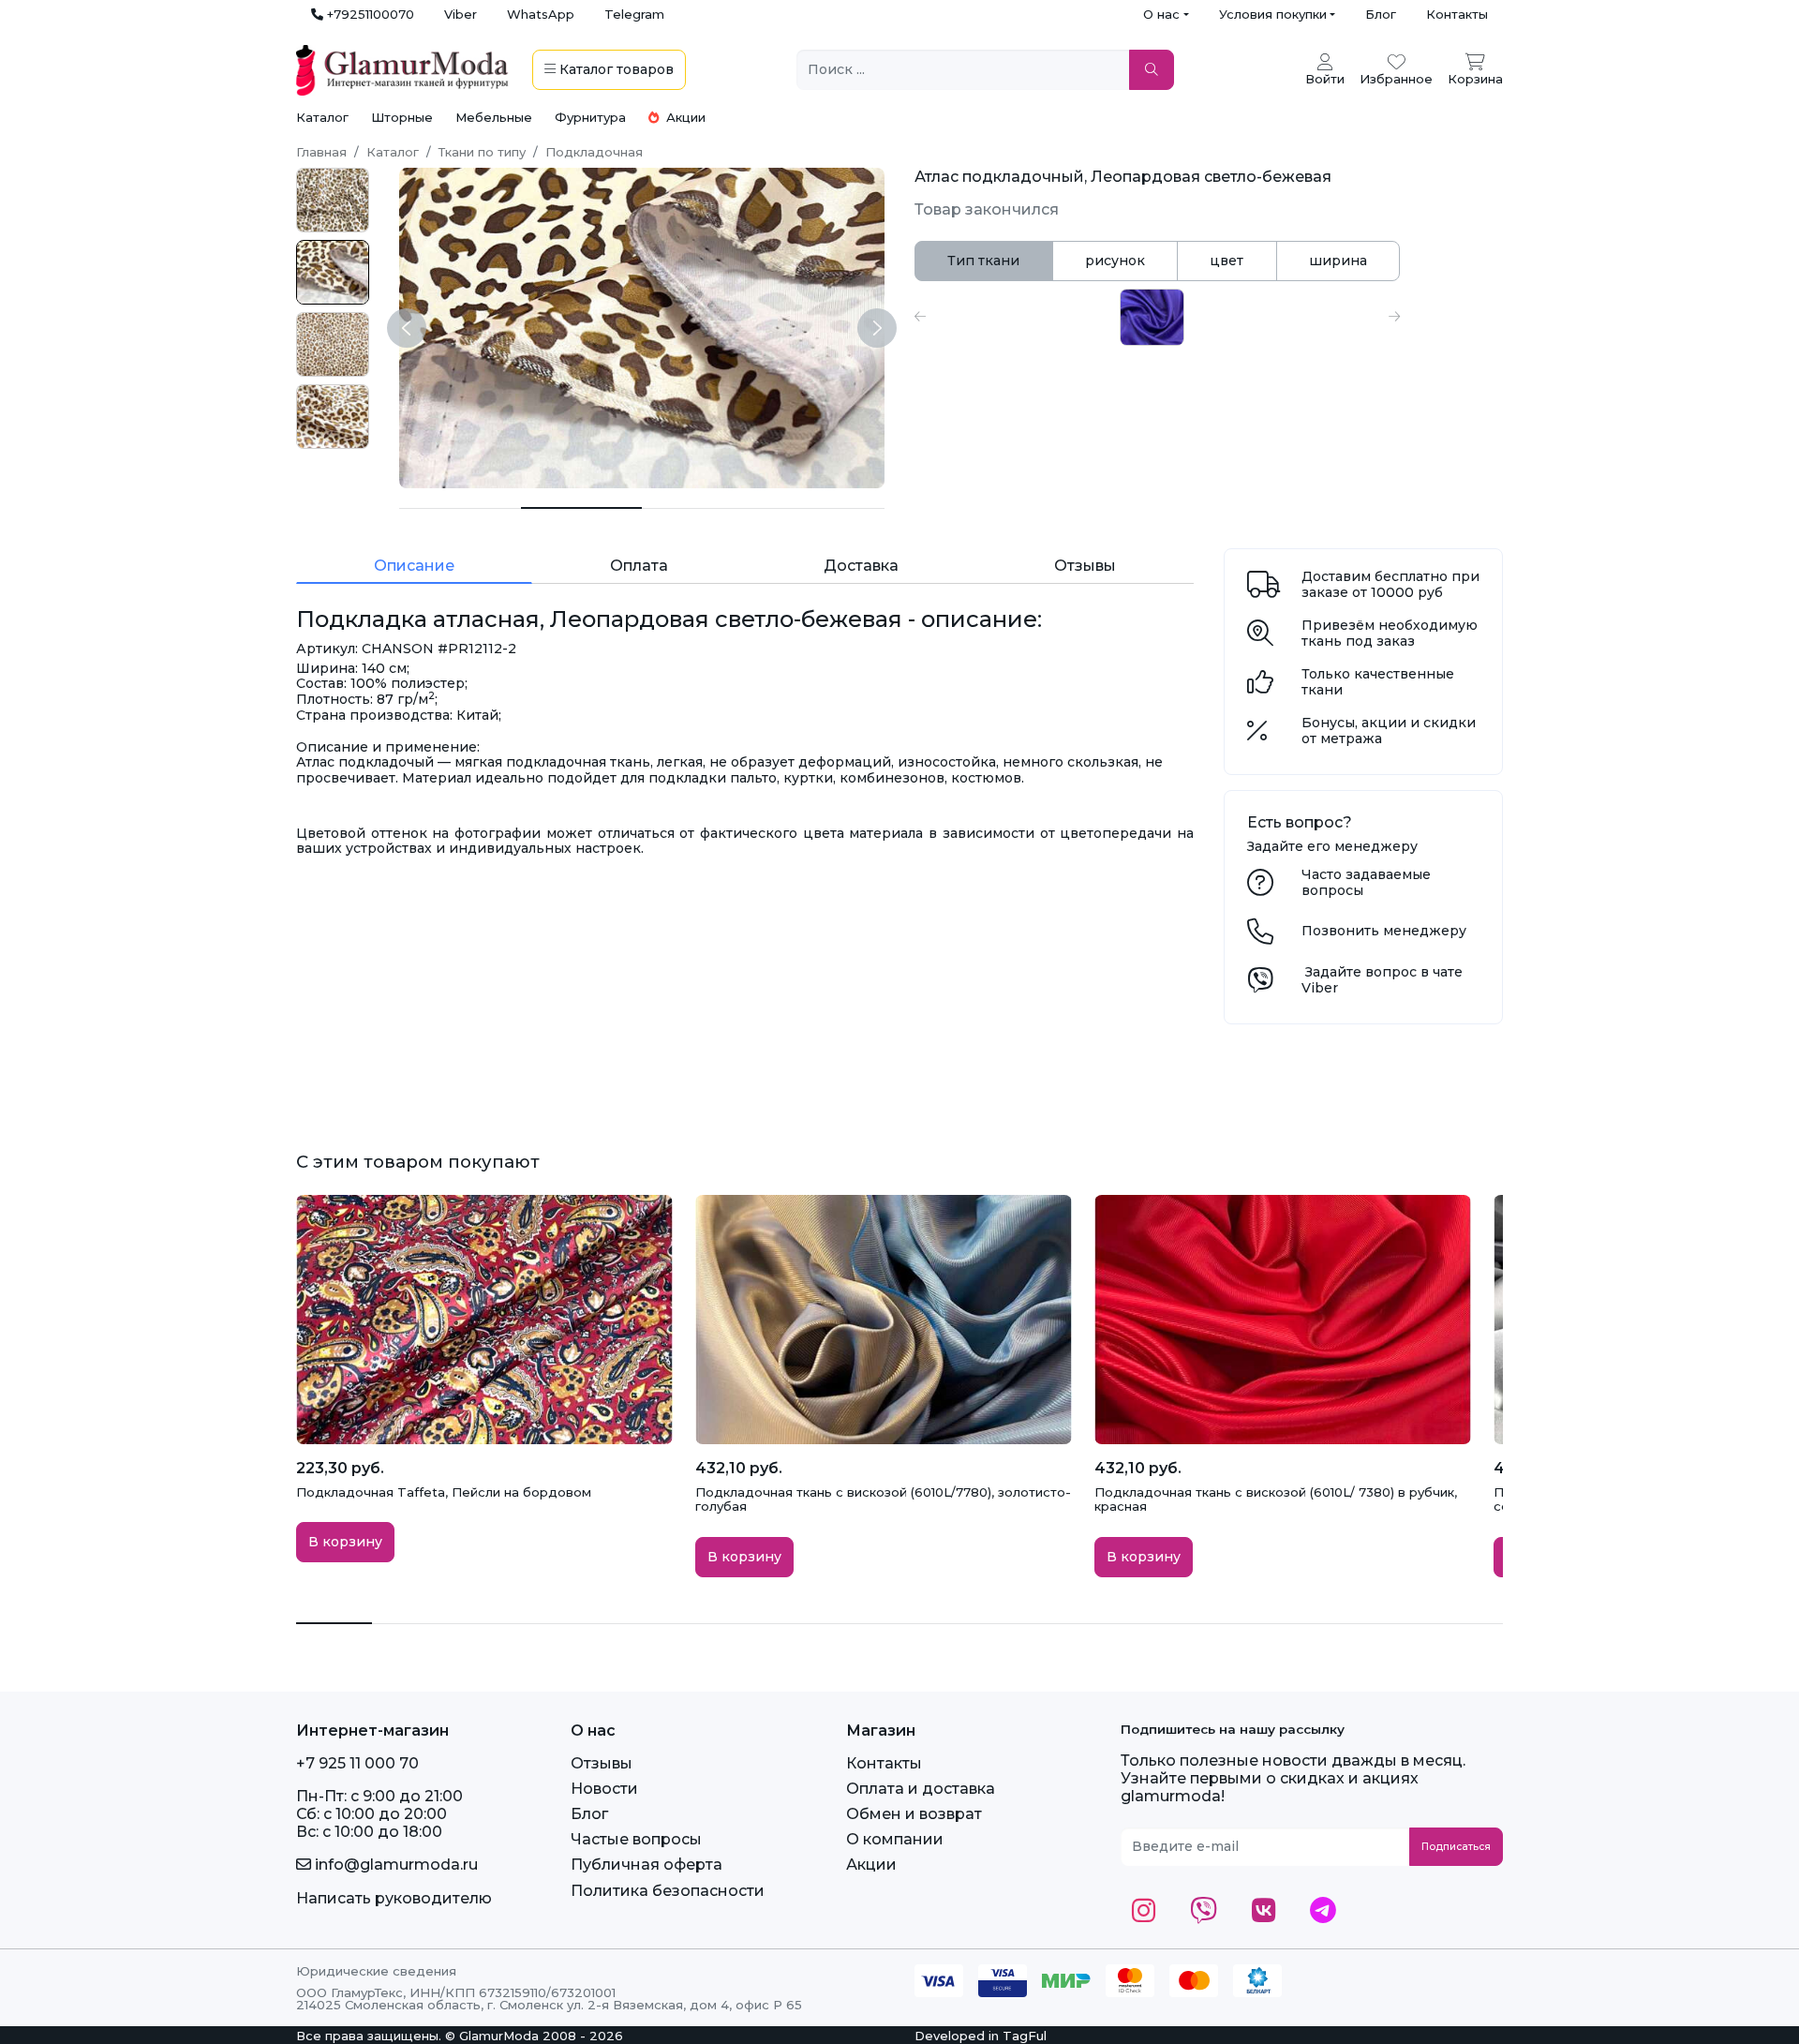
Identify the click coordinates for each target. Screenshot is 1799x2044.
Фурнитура (590, 117)
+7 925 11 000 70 (357, 1763)
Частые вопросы (636, 1839)
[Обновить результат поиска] (1152, 70)
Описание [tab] (414, 566)
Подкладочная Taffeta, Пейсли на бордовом (444, 1492)
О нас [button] (1161, 14)
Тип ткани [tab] (983, 261)
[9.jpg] (333, 417)
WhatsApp (541, 14)
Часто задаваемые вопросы (1366, 882)
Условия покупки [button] (1273, 14)
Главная (321, 152)
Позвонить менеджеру (1384, 931)
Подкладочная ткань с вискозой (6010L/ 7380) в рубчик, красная (1276, 1499)
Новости (604, 1789)
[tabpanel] (1157, 317)
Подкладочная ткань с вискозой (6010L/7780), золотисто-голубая (883, 1499)
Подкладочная (594, 152)
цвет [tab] (1227, 261)
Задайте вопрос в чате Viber (1382, 980)
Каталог (322, 117)
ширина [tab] (1338, 261)
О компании (895, 1839)
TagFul (1025, 2036)
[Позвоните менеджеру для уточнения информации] (1260, 936)
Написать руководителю (394, 1898)
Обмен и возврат (914, 1814)
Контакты (1457, 14)
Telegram (634, 14)
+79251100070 (369, 14)
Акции (684, 117)
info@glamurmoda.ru (394, 1865)
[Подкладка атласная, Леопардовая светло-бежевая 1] (582, 508)
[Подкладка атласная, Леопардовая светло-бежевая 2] (703, 508)
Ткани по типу (482, 152)
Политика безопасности (668, 1891)
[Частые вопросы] (1260, 888)
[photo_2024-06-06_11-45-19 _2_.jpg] (333, 344)
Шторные (402, 117)
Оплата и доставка (921, 1789)
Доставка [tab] (861, 566)
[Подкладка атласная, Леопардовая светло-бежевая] (460, 508)
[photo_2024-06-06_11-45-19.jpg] (333, 272)
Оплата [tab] (639, 566)
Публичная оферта (647, 1865)
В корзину (345, 1542)
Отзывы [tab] (1085, 566)
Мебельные (494, 117)
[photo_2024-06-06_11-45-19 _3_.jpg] (333, 200)
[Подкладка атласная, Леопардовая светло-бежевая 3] (825, 508)
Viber (461, 14)
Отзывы (602, 1763)
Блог (1381, 14)
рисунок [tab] (1115, 261)
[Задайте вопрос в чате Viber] (1260, 985)
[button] (920, 317)
